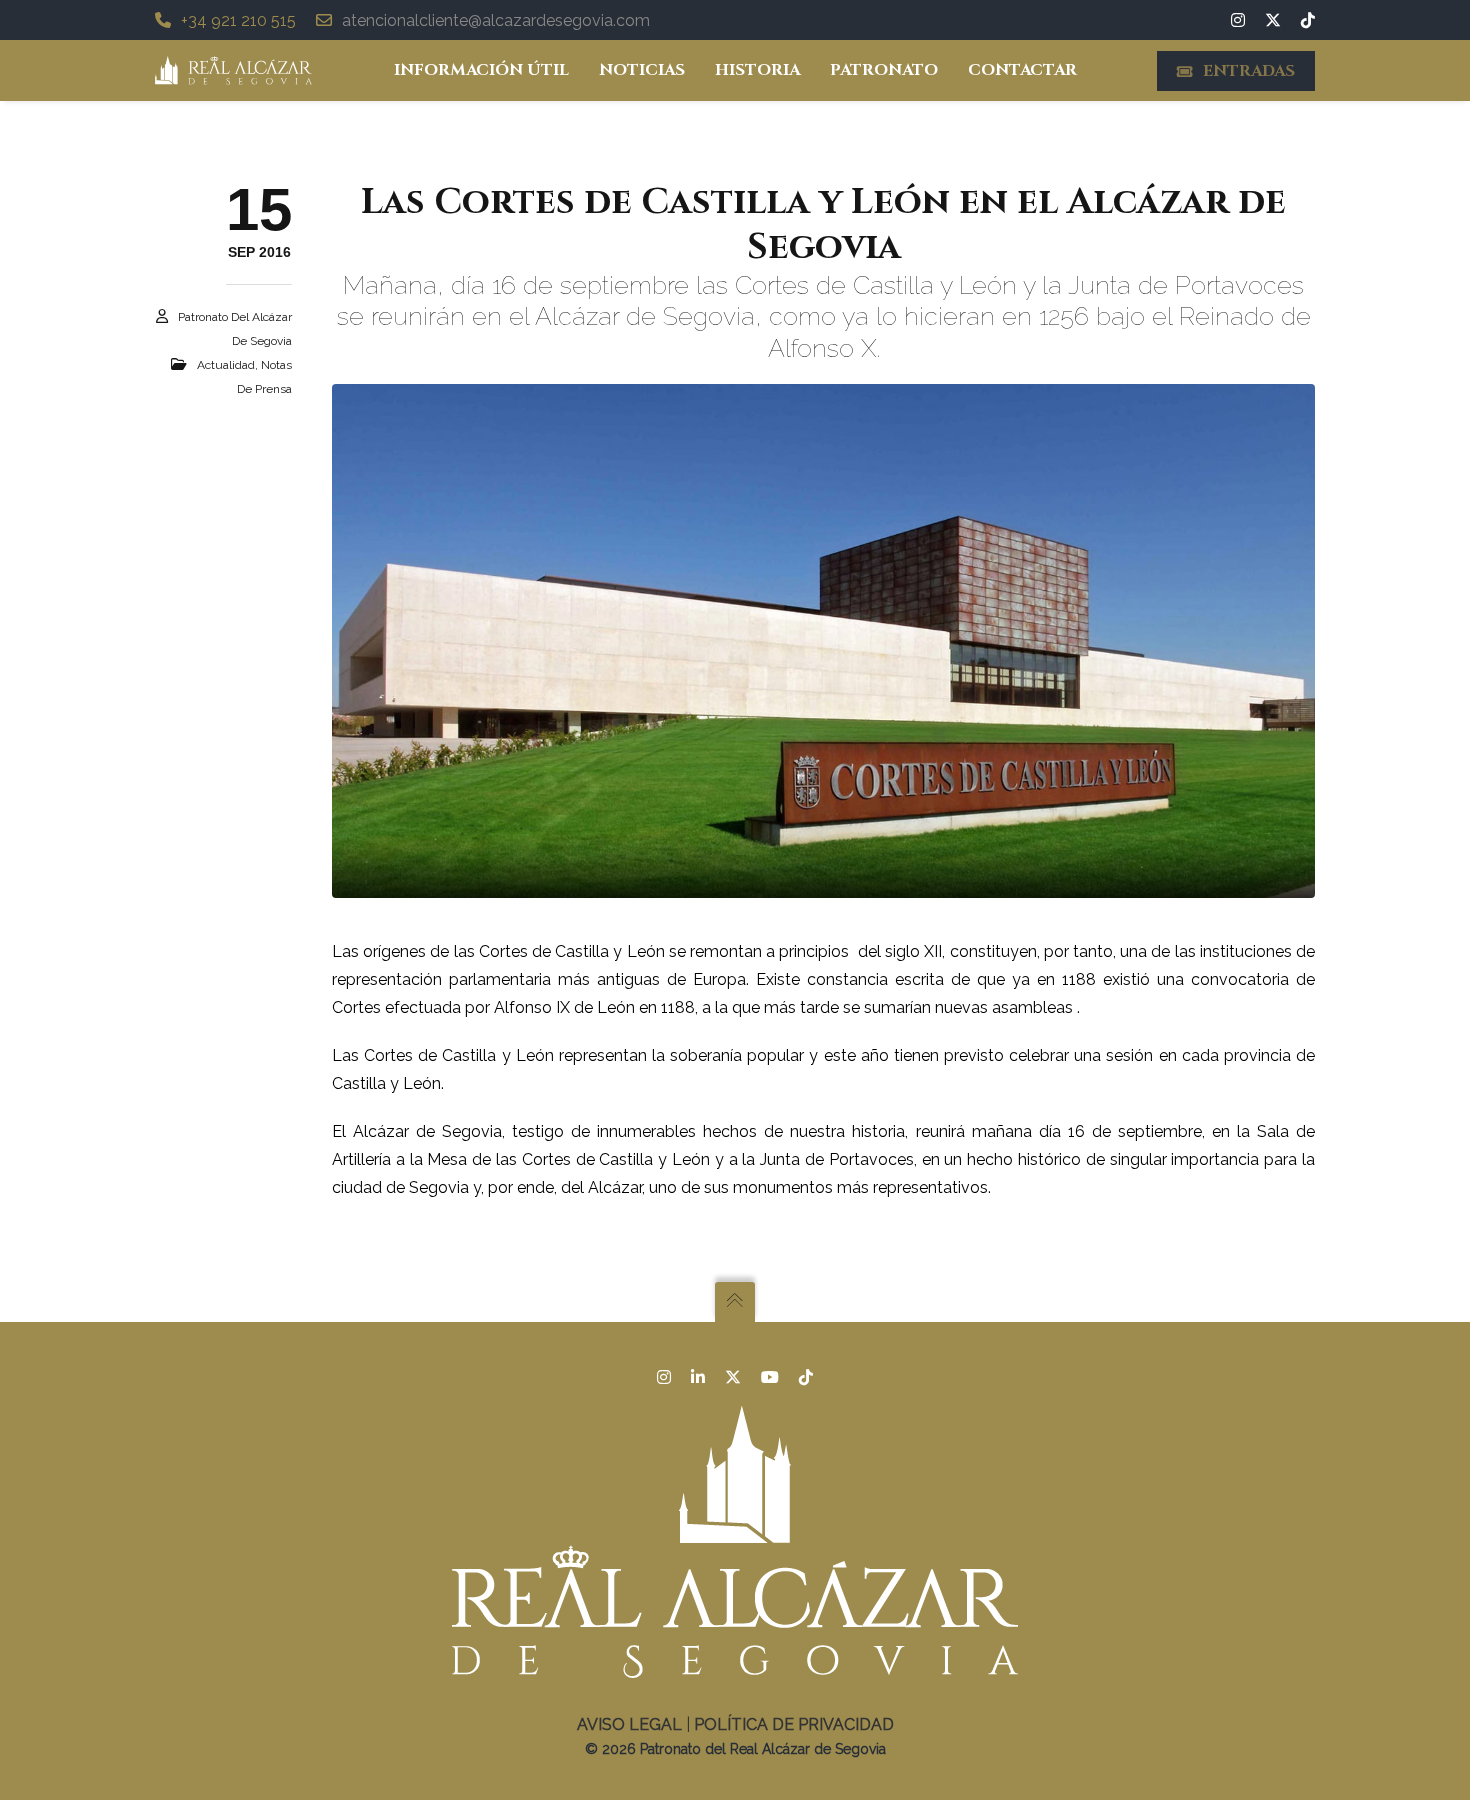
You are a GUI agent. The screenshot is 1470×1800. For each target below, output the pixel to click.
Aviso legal (629, 1724)
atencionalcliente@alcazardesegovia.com (496, 20)
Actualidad (226, 365)
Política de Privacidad (794, 1724)
